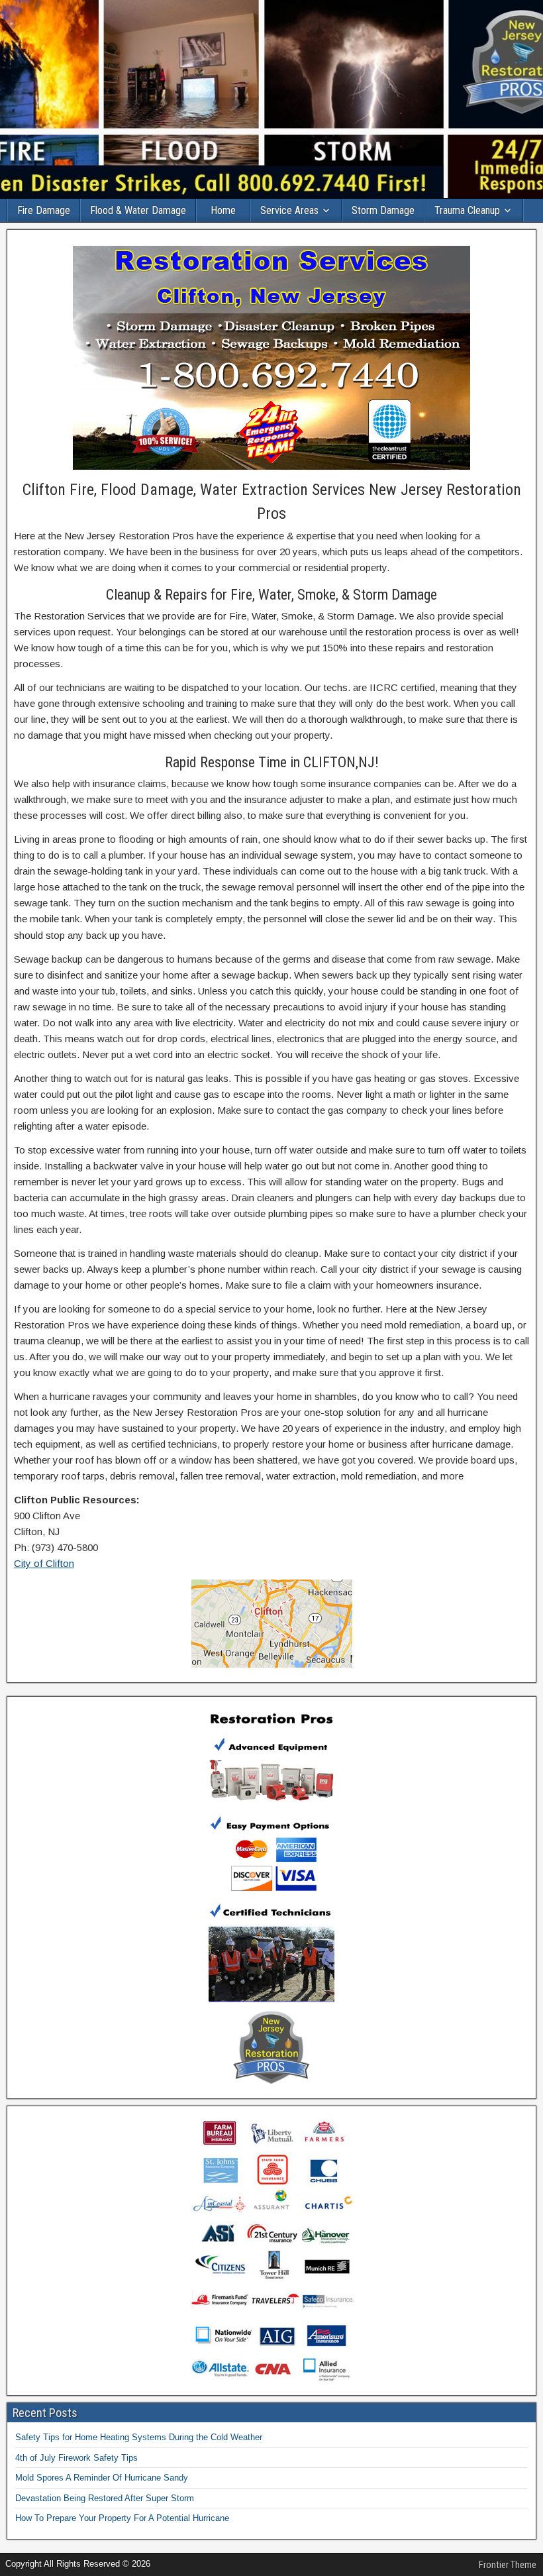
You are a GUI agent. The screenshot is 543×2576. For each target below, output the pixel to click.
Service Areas (289, 210)
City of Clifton (44, 1563)
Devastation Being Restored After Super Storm (105, 2498)
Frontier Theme (508, 2565)
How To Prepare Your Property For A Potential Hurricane (122, 2518)
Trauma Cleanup (467, 210)
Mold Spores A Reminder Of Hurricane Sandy (102, 2478)
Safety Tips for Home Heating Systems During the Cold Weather (139, 2437)
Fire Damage (44, 210)
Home (223, 210)
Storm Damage (383, 210)
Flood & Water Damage (138, 210)
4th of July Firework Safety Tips (76, 2458)
